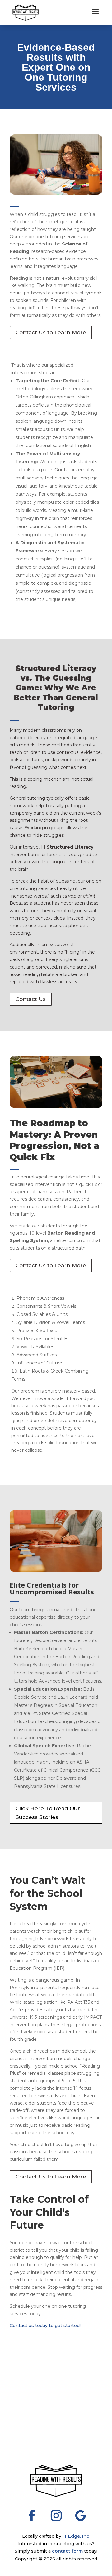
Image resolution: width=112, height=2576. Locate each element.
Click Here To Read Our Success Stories (48, 1813)
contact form (67, 2551)
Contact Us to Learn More (51, 332)
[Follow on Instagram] (56, 2516)
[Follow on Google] (80, 2516)
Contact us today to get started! (45, 2326)
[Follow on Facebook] (32, 2516)
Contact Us (31, 999)
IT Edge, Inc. (76, 2536)
